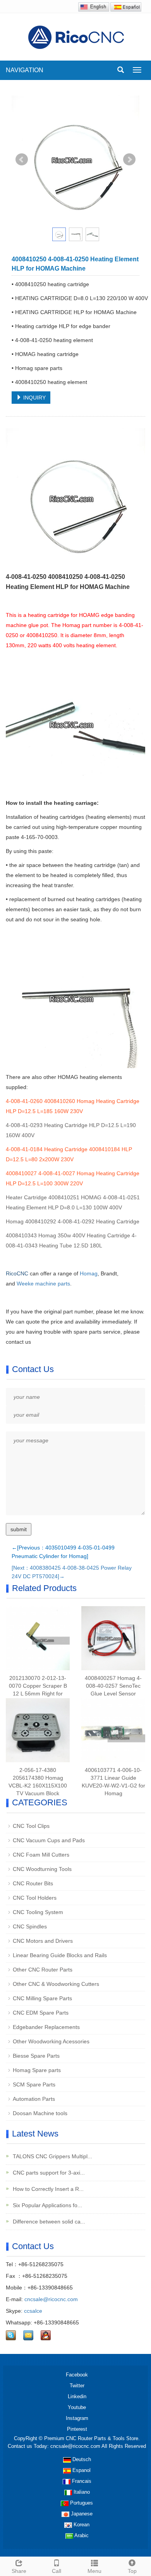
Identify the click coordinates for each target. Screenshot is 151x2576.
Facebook (77, 2375)
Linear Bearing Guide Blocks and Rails (60, 1955)
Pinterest (77, 2429)
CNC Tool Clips (31, 1826)
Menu (94, 2571)
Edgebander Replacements (46, 2027)
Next (129, 160)
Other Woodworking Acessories (51, 2041)
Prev (22, 160)
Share (19, 2571)
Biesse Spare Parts (36, 2056)
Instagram (77, 2418)
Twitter (77, 2386)
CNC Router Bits (33, 1883)
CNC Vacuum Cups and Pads (49, 1840)
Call (57, 2571)
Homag (89, 1273)
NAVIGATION (25, 70)
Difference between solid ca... (48, 2222)
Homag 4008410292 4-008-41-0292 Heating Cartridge (73, 1221)
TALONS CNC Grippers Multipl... (52, 2156)
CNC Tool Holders (35, 1898)
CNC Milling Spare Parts (42, 1998)
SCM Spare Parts (34, 2084)
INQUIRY (34, 398)
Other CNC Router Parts (43, 1970)
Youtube (77, 2407)
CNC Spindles (30, 1926)
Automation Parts (34, 2099)
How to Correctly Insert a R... (47, 2189)
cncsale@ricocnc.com (51, 2299)
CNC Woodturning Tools (42, 1869)
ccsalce (33, 2311)
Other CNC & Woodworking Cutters (56, 1984)
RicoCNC (17, 1273)
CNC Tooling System (38, 1912)
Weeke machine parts (43, 1284)
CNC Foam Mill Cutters (41, 1855)
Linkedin (77, 2396)
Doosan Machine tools (40, 2113)
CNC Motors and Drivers (43, 1941)
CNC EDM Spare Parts (41, 2013)
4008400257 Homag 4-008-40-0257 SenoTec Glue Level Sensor (113, 1686)
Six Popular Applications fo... (47, 2205)
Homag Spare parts (37, 2070)
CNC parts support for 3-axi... (48, 2173)
